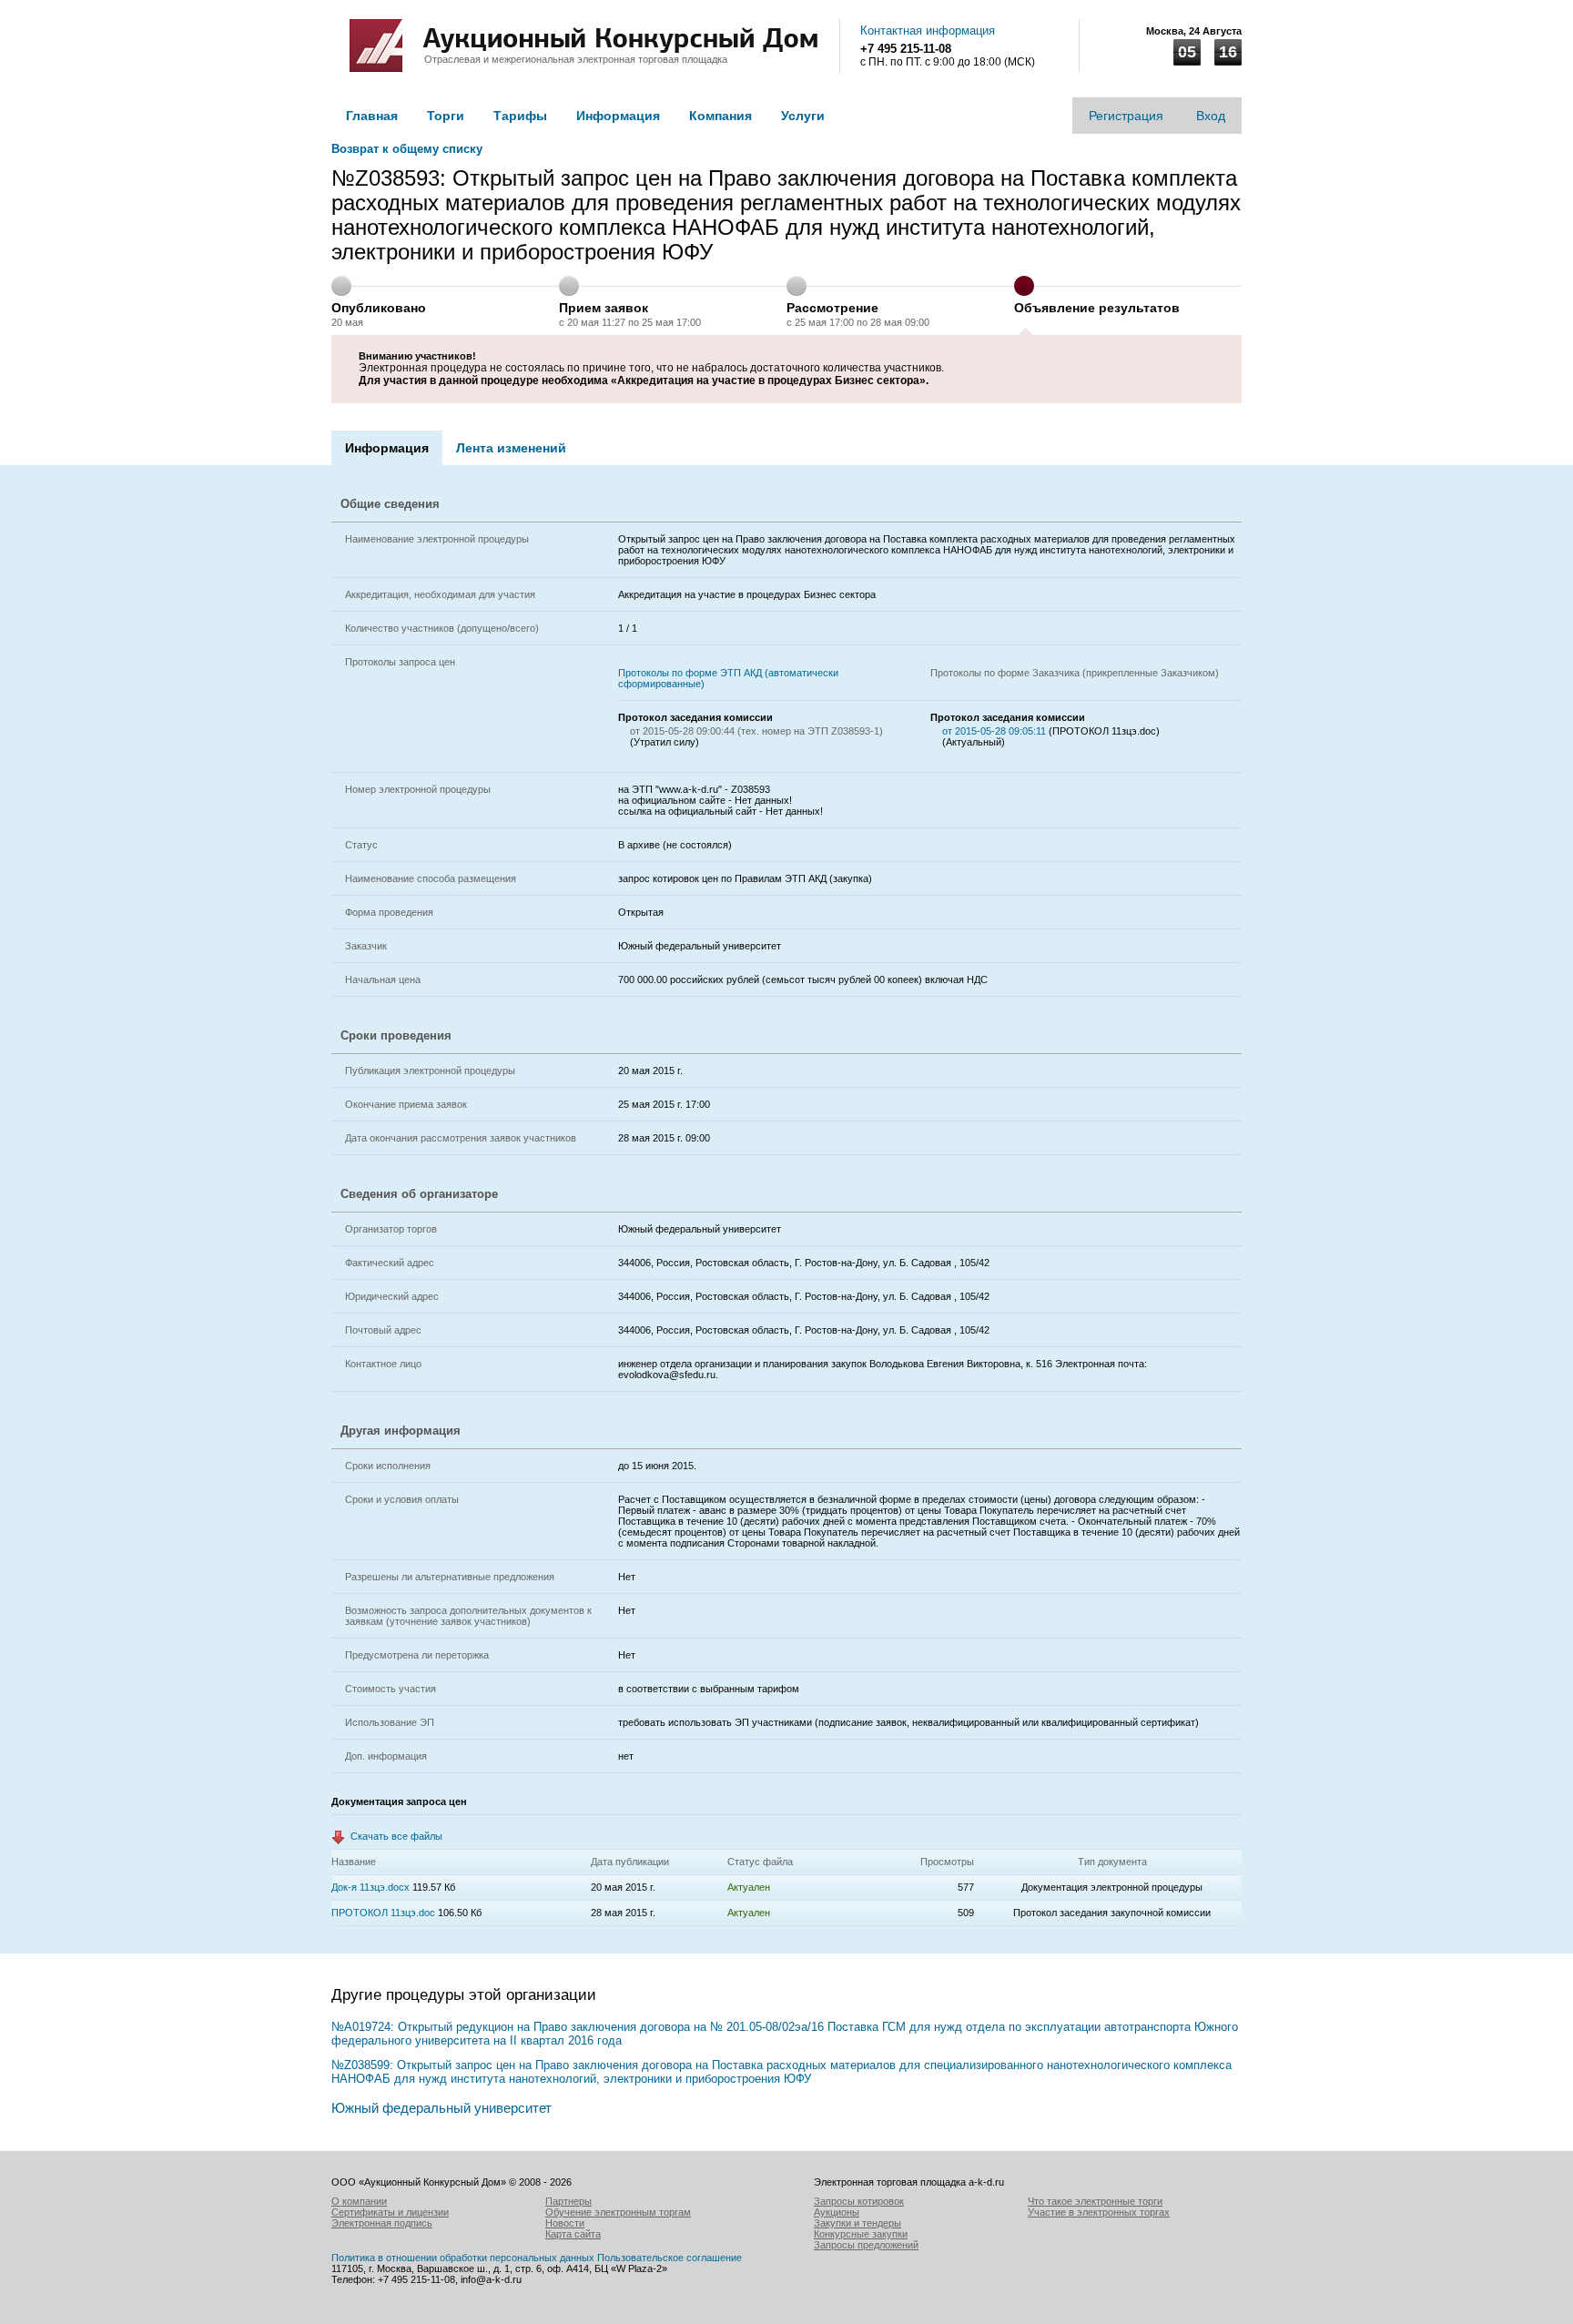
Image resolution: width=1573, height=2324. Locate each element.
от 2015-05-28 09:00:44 (682, 731)
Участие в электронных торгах (1099, 2212)
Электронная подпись (382, 2223)
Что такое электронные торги (1095, 2201)
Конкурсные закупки (861, 2234)
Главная (372, 116)
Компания (721, 116)
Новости (565, 2223)
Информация (618, 116)
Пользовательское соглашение (670, 2258)
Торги (446, 116)
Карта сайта (573, 2234)
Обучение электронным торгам (618, 2212)
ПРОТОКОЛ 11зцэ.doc (383, 1913)
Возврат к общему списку (407, 149)
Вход (1211, 116)
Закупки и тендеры (858, 2223)
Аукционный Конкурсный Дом (376, 46)
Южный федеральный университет (441, 2108)
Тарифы (520, 116)
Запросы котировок (859, 2201)
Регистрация (1126, 116)
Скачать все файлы (396, 1836)
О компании (359, 2201)
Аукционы (837, 2212)
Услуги (803, 116)
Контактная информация (928, 30)
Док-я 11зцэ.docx (370, 1887)
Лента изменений (511, 448)
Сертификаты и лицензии (390, 2212)
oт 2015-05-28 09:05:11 (995, 731)
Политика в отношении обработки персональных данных (463, 2258)
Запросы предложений (866, 2245)
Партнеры (568, 2201)
